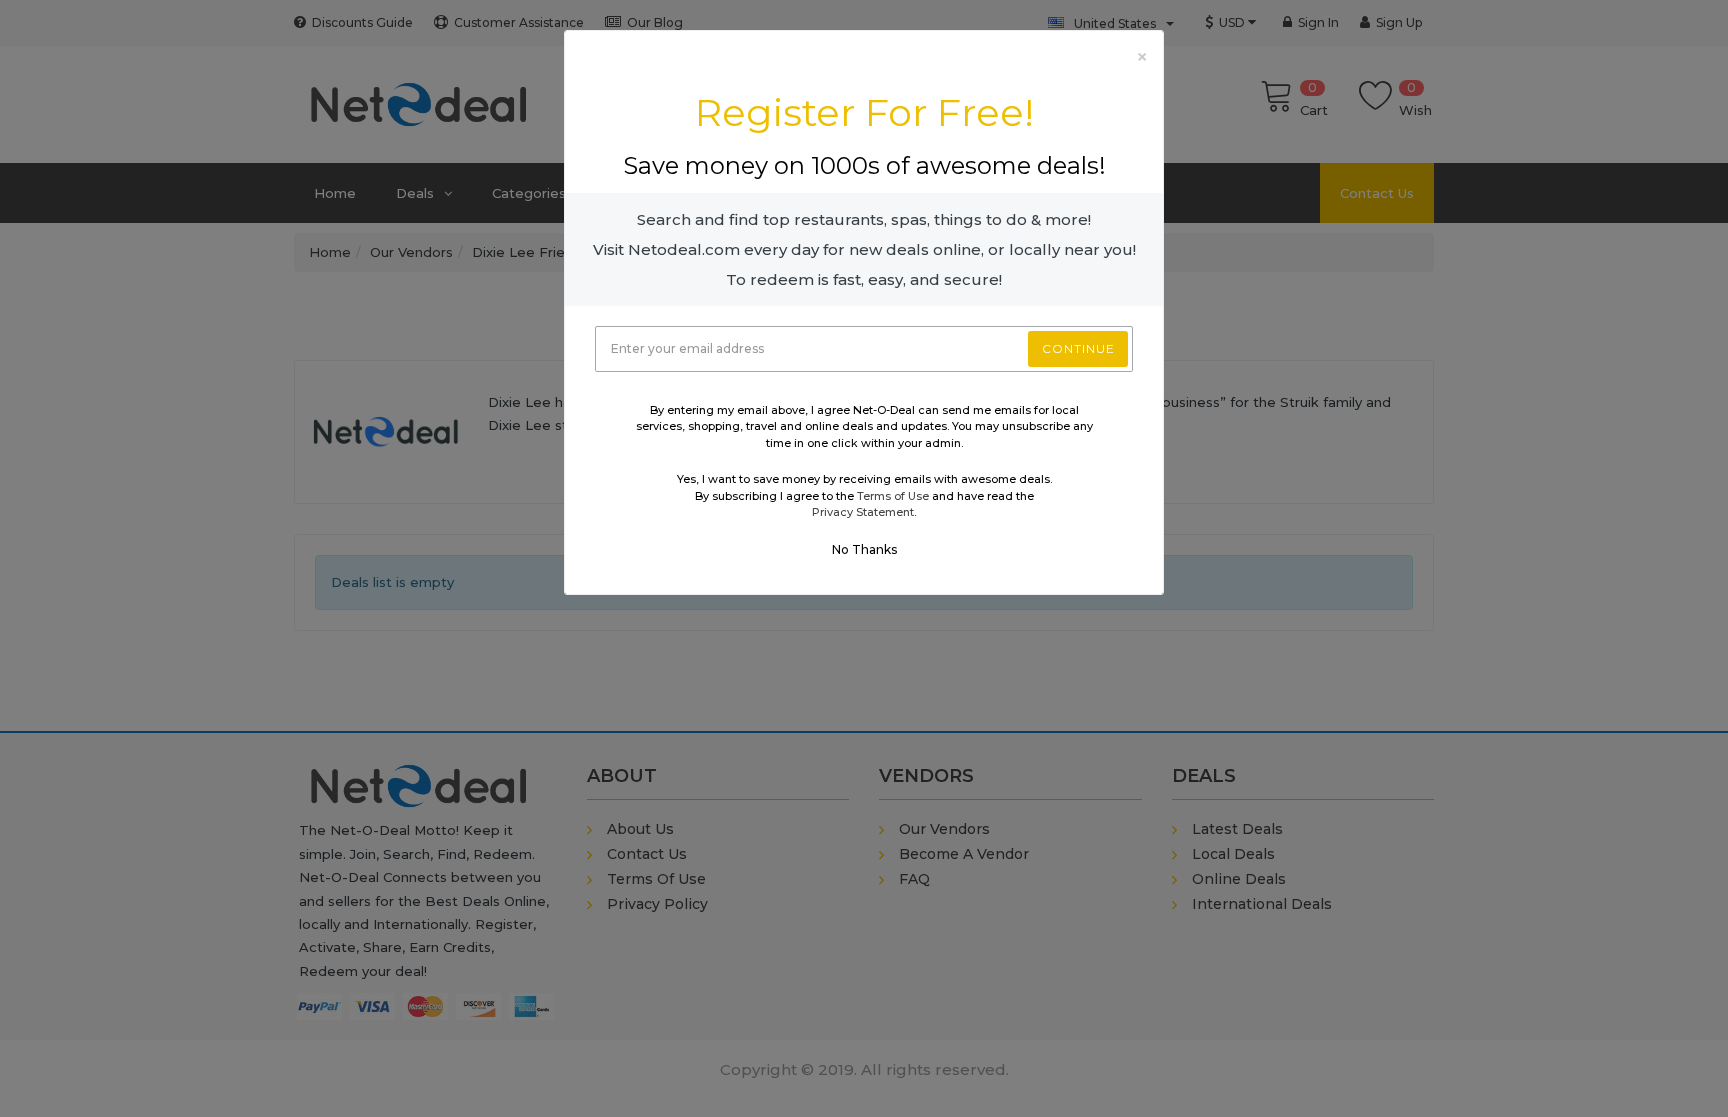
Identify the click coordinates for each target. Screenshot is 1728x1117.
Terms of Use (893, 496)
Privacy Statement (863, 512)
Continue (1078, 348)
